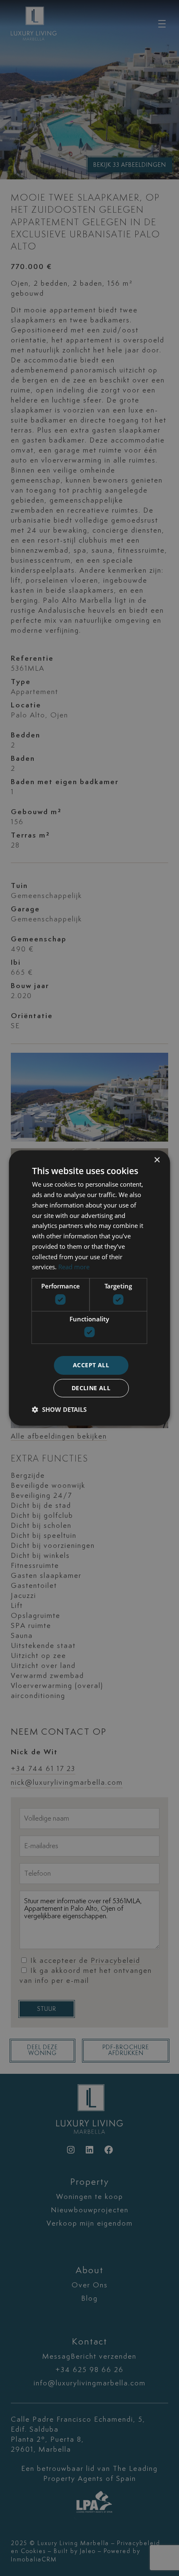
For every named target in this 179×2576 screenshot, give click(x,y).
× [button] (157, 1160)
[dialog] (89, 1288)
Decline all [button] (91, 1388)
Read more (74, 1267)
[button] (59, 1409)
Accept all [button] (91, 1365)
